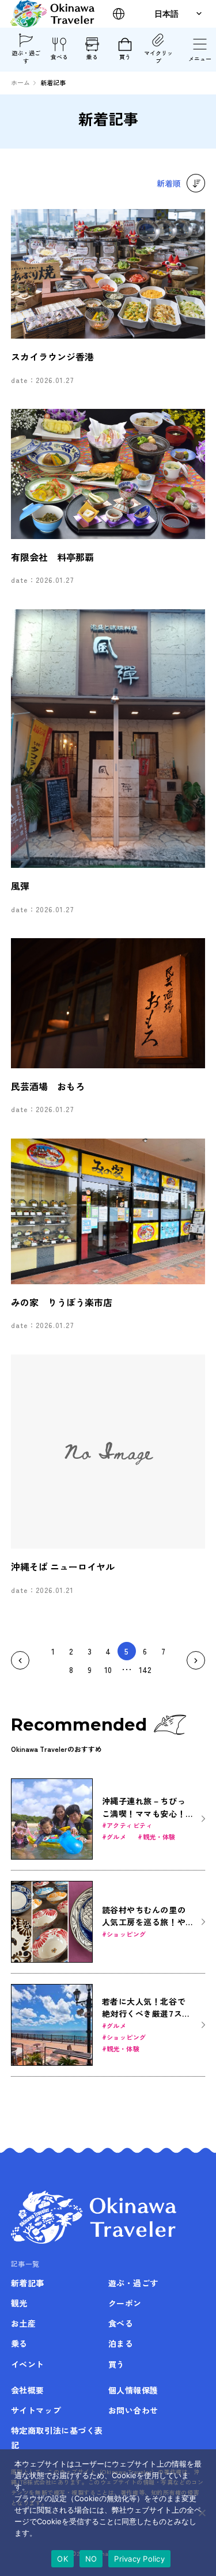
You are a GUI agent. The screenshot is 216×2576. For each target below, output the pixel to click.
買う (125, 57)
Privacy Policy (139, 2559)
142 (145, 1670)
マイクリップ (158, 57)
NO (91, 2559)
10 (108, 1670)
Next (196, 1660)
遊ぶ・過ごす (26, 57)
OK (62, 2559)
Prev (20, 1660)
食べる (59, 57)
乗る (92, 57)
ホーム (20, 82)
